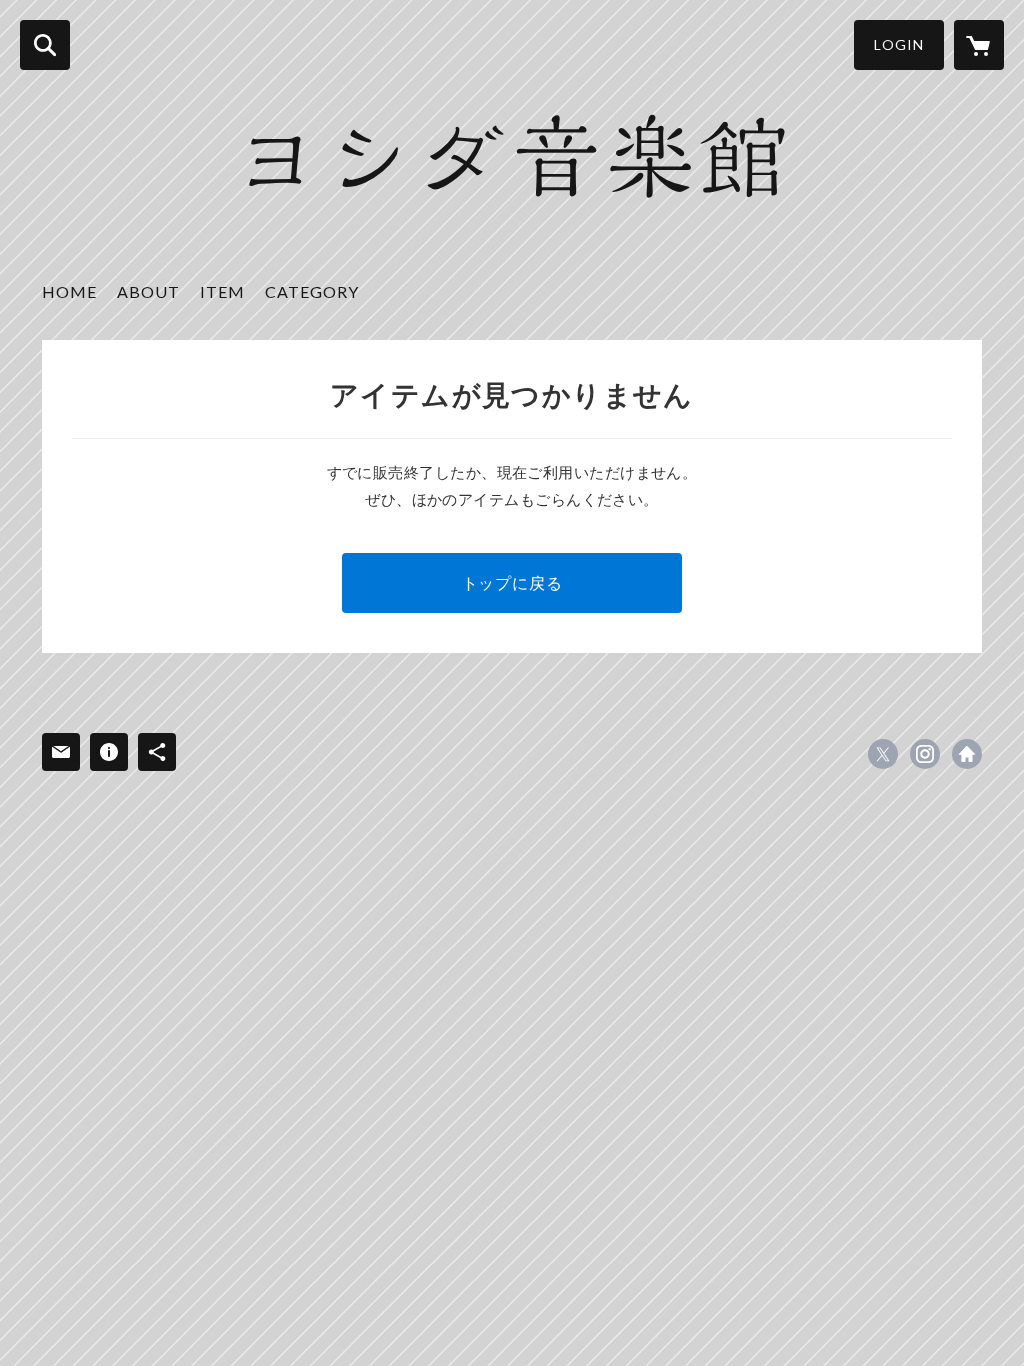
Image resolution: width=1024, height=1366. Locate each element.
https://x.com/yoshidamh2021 (883, 754)
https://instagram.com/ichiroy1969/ (925, 754)
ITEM (222, 291)
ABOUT (148, 291)
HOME (69, 291)
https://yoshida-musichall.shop (967, 754)
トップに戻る (512, 582)
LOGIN (899, 44)
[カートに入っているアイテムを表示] (979, 45)
